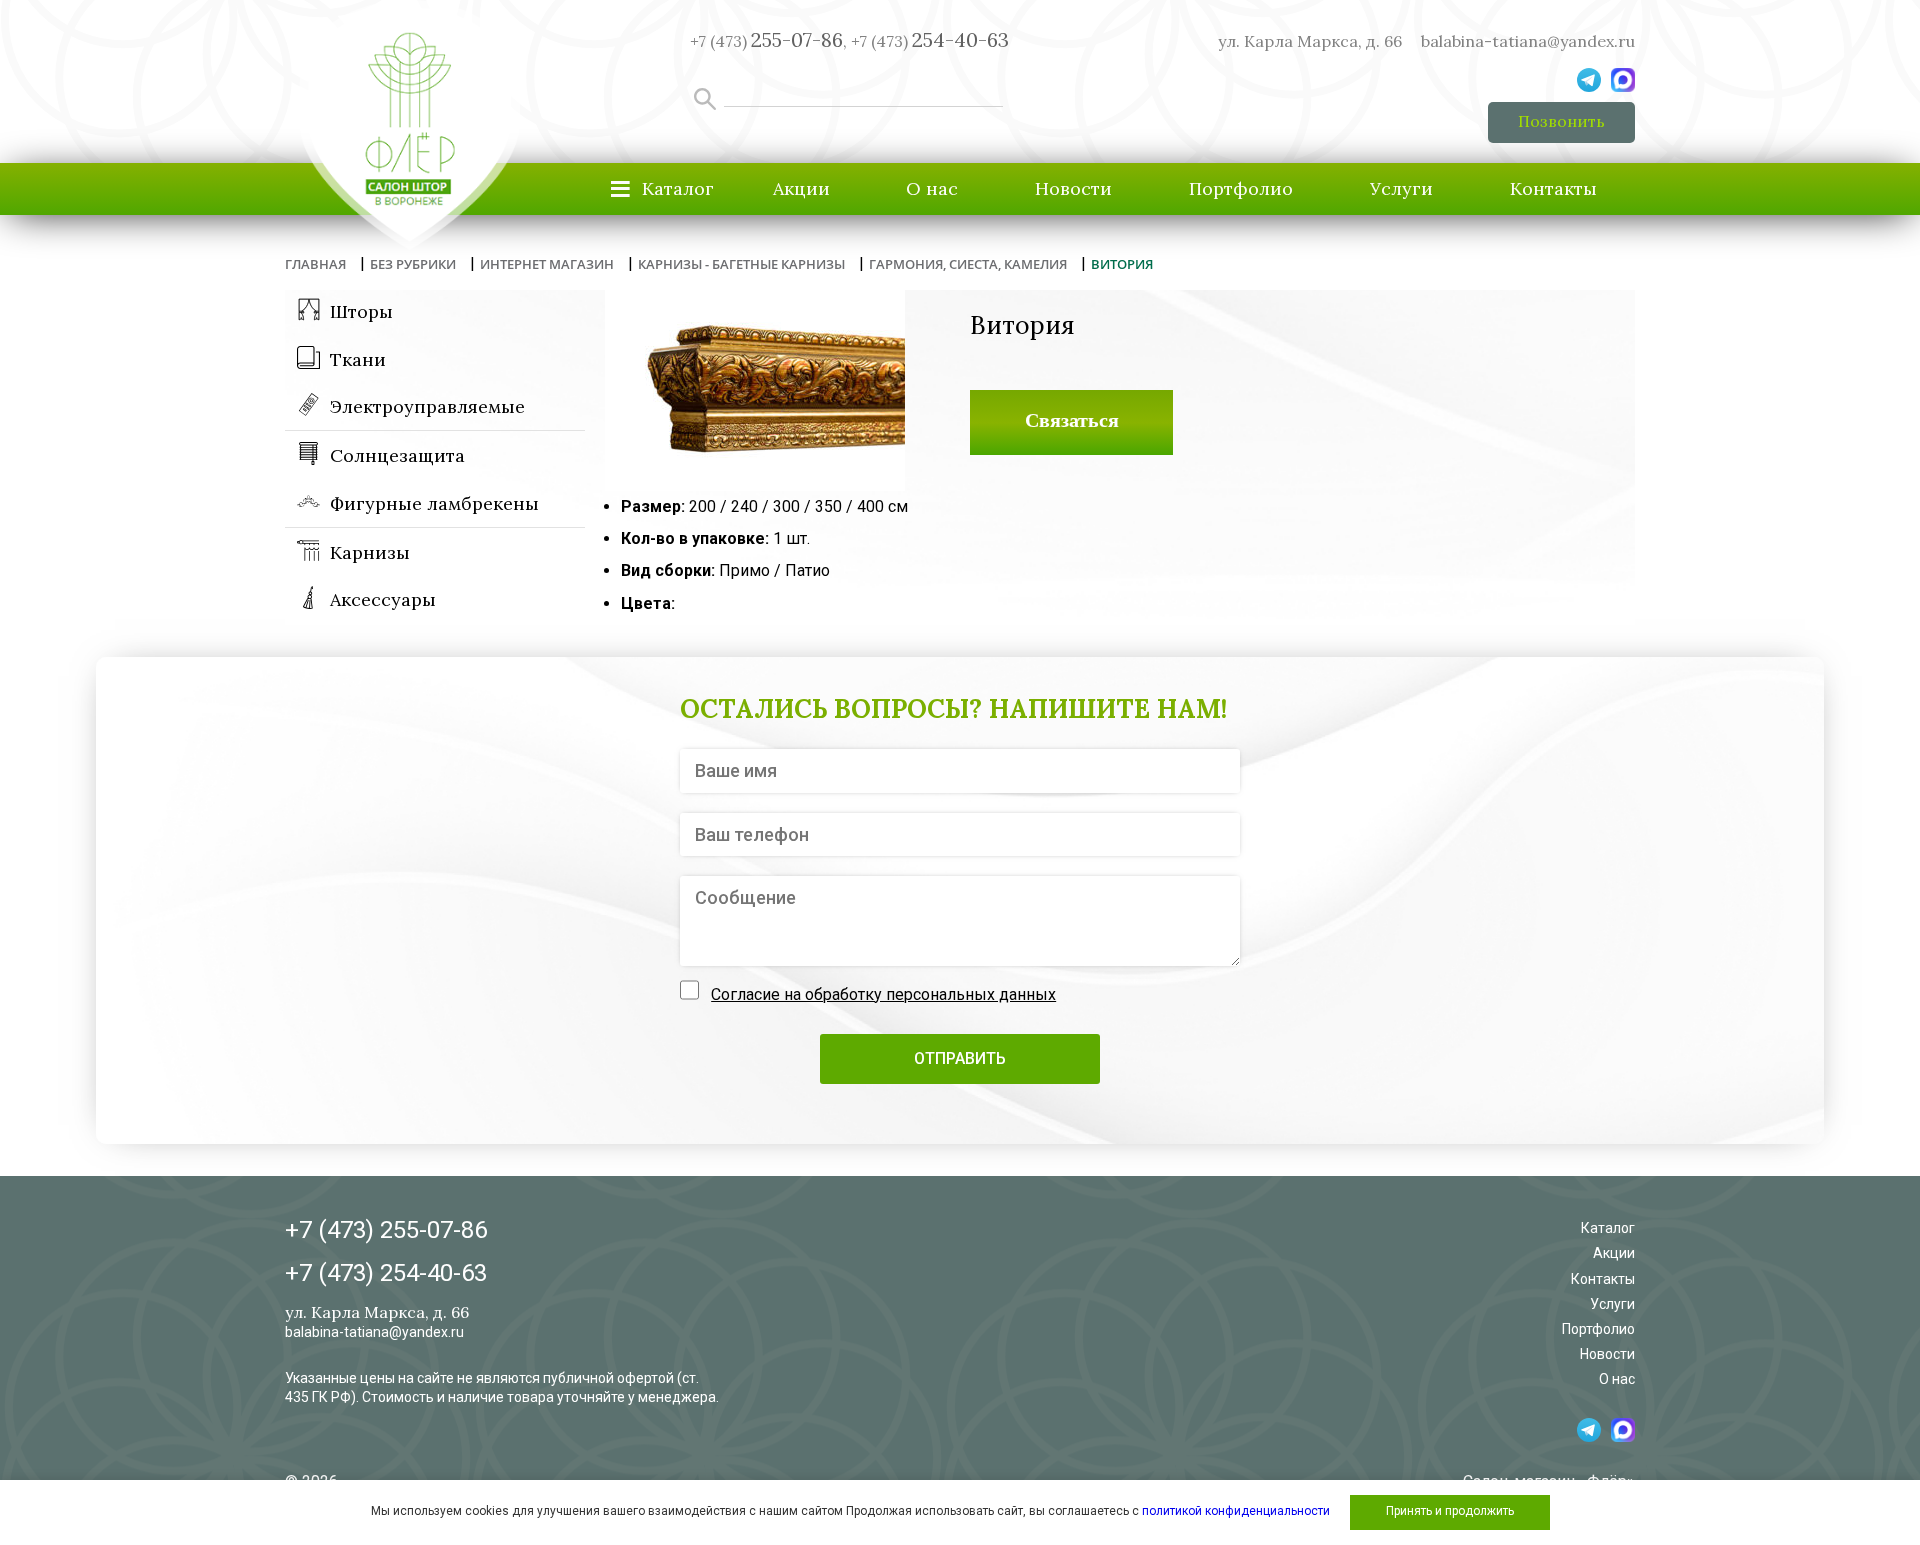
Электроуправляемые (427, 406)
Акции (801, 188)
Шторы (361, 311)
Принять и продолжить (1450, 1511)
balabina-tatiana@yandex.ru (1528, 41)
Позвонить (1561, 121)
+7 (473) (930, 41)
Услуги (1401, 188)
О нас (932, 188)
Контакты (1553, 188)
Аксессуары (383, 599)
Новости (1073, 188)
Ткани (358, 359)
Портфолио (1241, 188)
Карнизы (370, 552)
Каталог (1608, 1228)
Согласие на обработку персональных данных (883, 994)
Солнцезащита (397, 455)
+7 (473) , (768, 41)
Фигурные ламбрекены (434, 503)
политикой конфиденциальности (1236, 1511)
